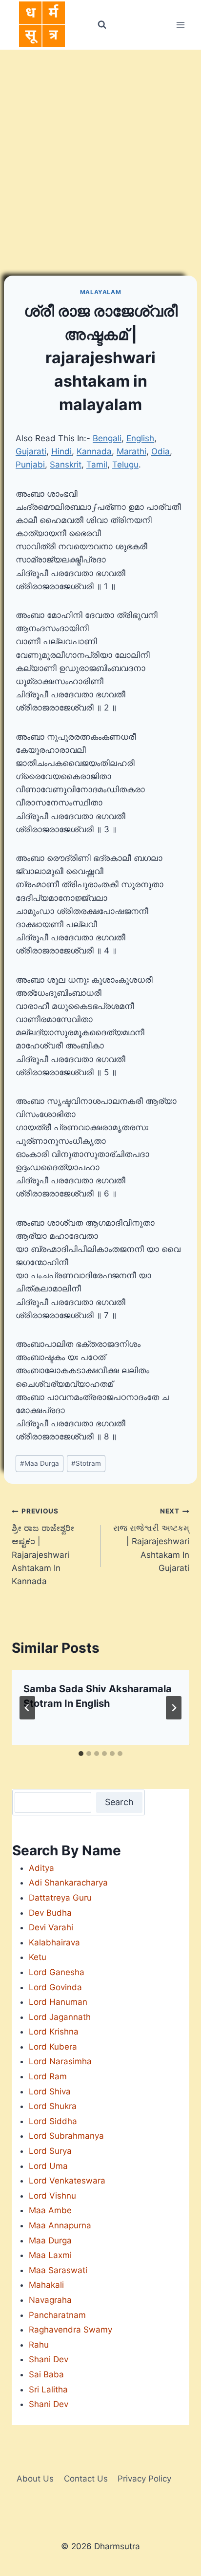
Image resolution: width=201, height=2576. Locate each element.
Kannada (94, 451)
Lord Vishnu (52, 2196)
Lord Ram (48, 2076)
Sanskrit (66, 465)
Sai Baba (46, 2374)
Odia (161, 451)
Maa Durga (40, 1463)
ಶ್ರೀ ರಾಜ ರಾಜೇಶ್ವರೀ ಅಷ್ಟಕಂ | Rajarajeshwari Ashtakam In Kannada (43, 1546)
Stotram (86, 1463)
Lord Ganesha (57, 1972)
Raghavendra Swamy (70, 2330)
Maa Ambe (50, 2210)
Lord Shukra (53, 2106)
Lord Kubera (53, 2047)
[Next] (174, 1708)
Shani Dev (49, 2359)
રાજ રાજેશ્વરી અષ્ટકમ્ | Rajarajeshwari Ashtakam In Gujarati (151, 1540)
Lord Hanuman (58, 2002)
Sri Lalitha (48, 2389)
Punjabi (30, 465)
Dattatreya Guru (60, 1898)
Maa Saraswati (58, 2270)
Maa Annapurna (60, 2225)
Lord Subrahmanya (66, 2136)
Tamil (97, 465)
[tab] (81, 1754)
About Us (35, 2479)
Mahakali (46, 2285)
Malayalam (100, 292)
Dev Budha (50, 1913)
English (140, 438)
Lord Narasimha (60, 2061)
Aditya (41, 1868)
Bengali (107, 438)
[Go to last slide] (27, 1708)
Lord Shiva (50, 2091)
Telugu (125, 465)
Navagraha (50, 2300)
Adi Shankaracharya (68, 1883)
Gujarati (31, 451)
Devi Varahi (51, 1927)
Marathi (131, 451)
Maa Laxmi (50, 2255)
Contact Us (86, 2479)
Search (119, 1802)
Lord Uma (48, 2166)
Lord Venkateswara (67, 2181)
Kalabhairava (54, 1942)
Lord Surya (50, 2151)
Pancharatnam (57, 2315)
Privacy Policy (144, 2479)
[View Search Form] (101, 25)
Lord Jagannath (60, 2017)
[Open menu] (180, 25)
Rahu (39, 2345)
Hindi (61, 451)
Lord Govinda (55, 1987)
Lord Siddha (53, 2121)
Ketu (38, 1957)
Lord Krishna (54, 2032)
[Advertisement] (100, 155)
